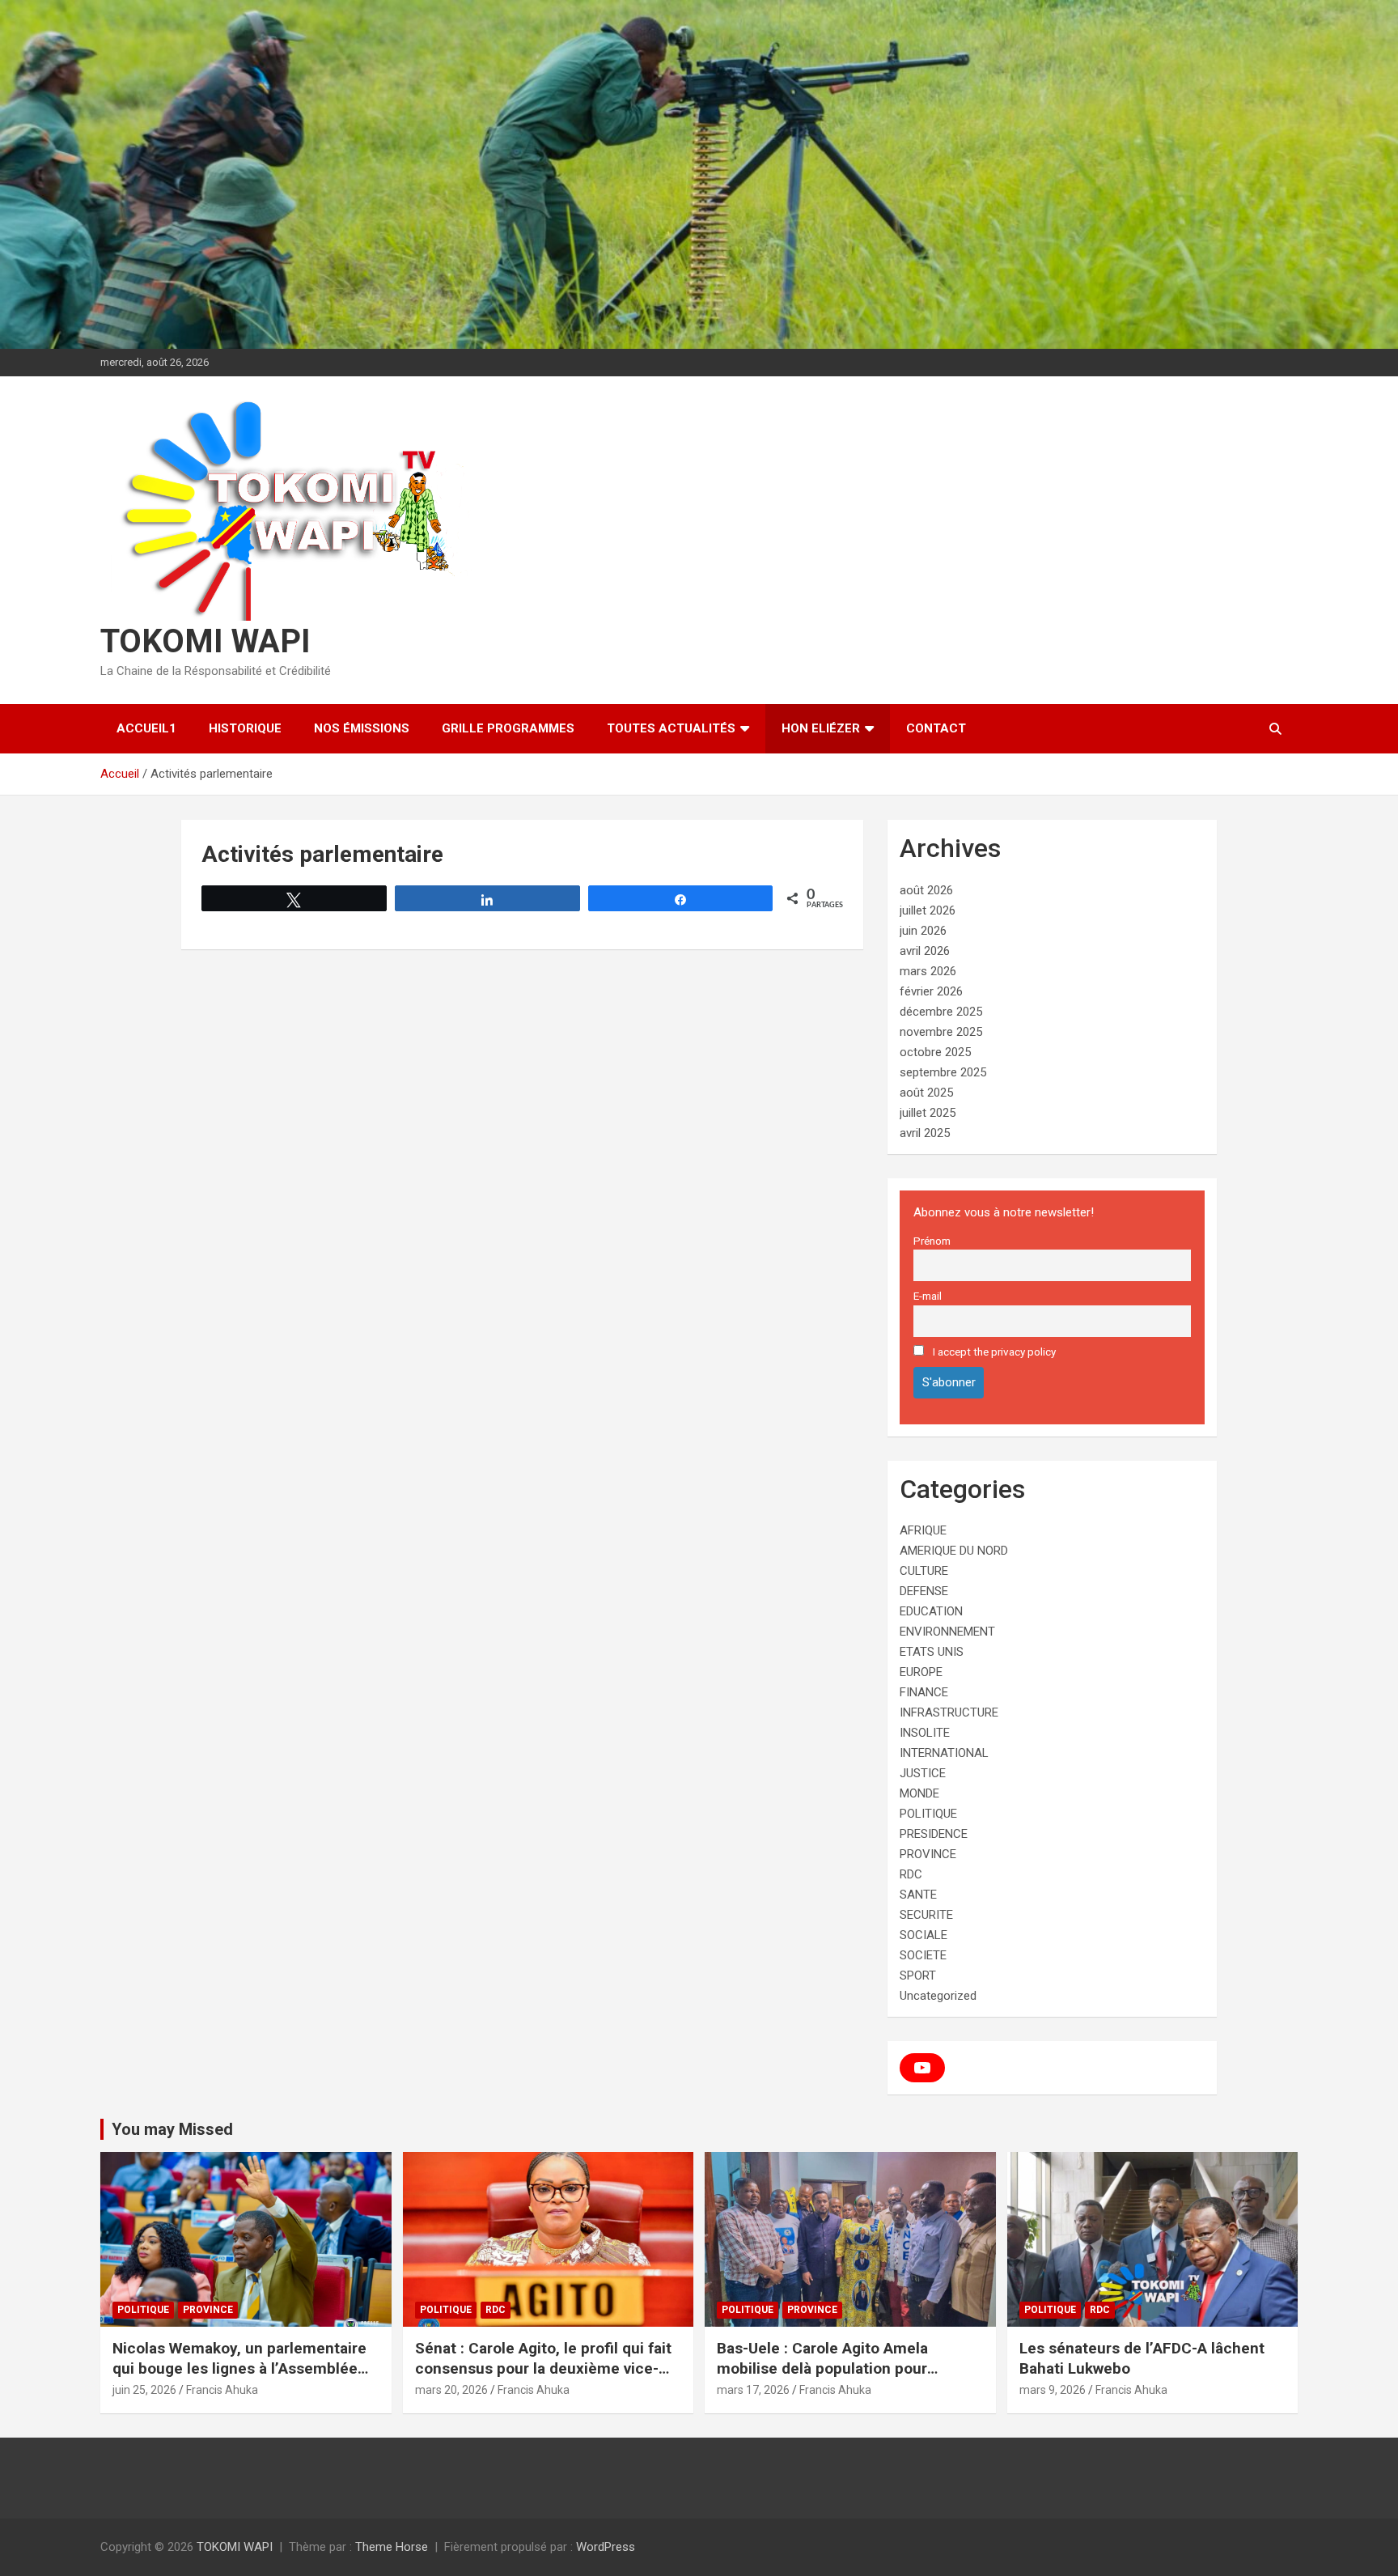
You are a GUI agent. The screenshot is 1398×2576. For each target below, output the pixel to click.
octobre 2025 (935, 1052)
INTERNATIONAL (944, 1753)
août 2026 (926, 890)
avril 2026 (925, 951)
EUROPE (921, 1672)
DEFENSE (924, 1591)
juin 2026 (923, 931)
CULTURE (924, 1571)
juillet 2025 (928, 1113)
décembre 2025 (941, 1012)
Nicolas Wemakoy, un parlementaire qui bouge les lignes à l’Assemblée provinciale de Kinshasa (239, 2368)
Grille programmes (508, 728)
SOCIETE (923, 1955)
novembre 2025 (941, 1032)
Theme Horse (392, 2547)
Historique (245, 728)
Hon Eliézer (821, 728)
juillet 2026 (928, 910)
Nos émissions (362, 728)
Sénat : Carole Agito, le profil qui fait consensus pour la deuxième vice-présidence (543, 2368)
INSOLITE (925, 1733)
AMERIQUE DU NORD (954, 1551)
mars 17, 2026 (753, 2390)
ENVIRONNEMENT (947, 1632)
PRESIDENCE (934, 1834)
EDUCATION (931, 1611)
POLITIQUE (928, 1814)
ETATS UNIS (932, 1652)
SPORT (918, 1975)
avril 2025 (925, 1133)
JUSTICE (923, 1773)
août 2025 (926, 1093)
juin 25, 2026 (144, 2390)
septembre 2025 (943, 1072)
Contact (936, 728)
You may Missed (172, 2129)
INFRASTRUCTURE (949, 1712)
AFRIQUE (923, 1530)
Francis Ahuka (222, 2390)
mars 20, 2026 (451, 2390)
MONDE (919, 1793)
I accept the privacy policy (993, 1352)
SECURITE (926, 1915)
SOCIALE (924, 1935)
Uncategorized (938, 1996)
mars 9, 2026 (1053, 2390)
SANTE (918, 1895)
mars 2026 (928, 971)
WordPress (606, 2547)
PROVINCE (928, 1854)
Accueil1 (146, 728)
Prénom (932, 1241)
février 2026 (931, 991)
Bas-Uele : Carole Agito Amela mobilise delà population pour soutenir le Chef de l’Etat (822, 2368)
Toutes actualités (671, 728)
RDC (911, 1874)
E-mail (928, 1296)
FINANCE (924, 1692)
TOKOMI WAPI (205, 641)
